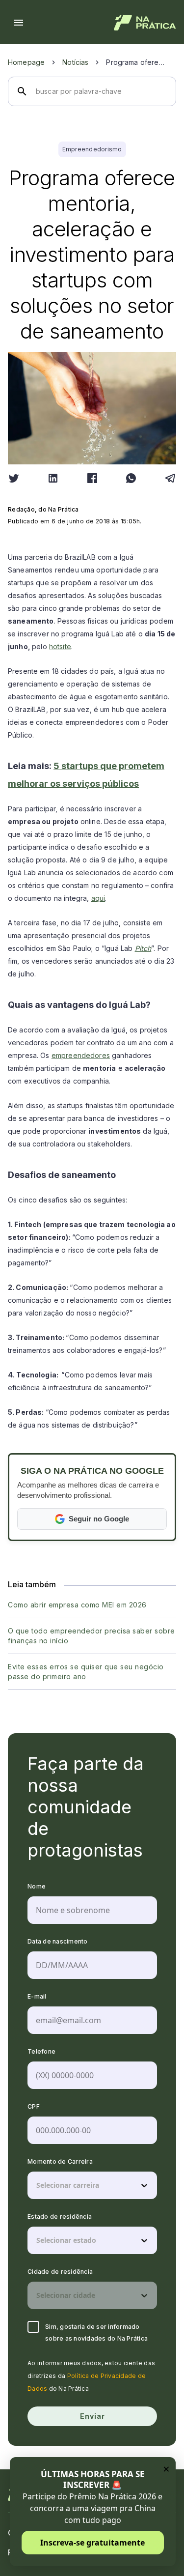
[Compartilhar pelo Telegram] (170, 478)
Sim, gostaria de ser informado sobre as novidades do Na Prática (96, 2333)
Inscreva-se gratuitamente (92, 2543)
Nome (37, 1886)
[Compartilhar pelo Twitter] (14, 478)
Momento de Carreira (60, 2161)
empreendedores (81, 1055)
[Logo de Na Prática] (145, 23)
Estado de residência (60, 2217)
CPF (34, 2106)
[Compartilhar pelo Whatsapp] (131, 478)
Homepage (26, 62)
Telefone (41, 2051)
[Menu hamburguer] (19, 23)
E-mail (37, 1996)
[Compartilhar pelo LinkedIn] (53, 478)
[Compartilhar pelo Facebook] (92, 478)
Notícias (75, 62)
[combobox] (37, 2185)
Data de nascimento (58, 1941)
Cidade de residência (60, 2272)
